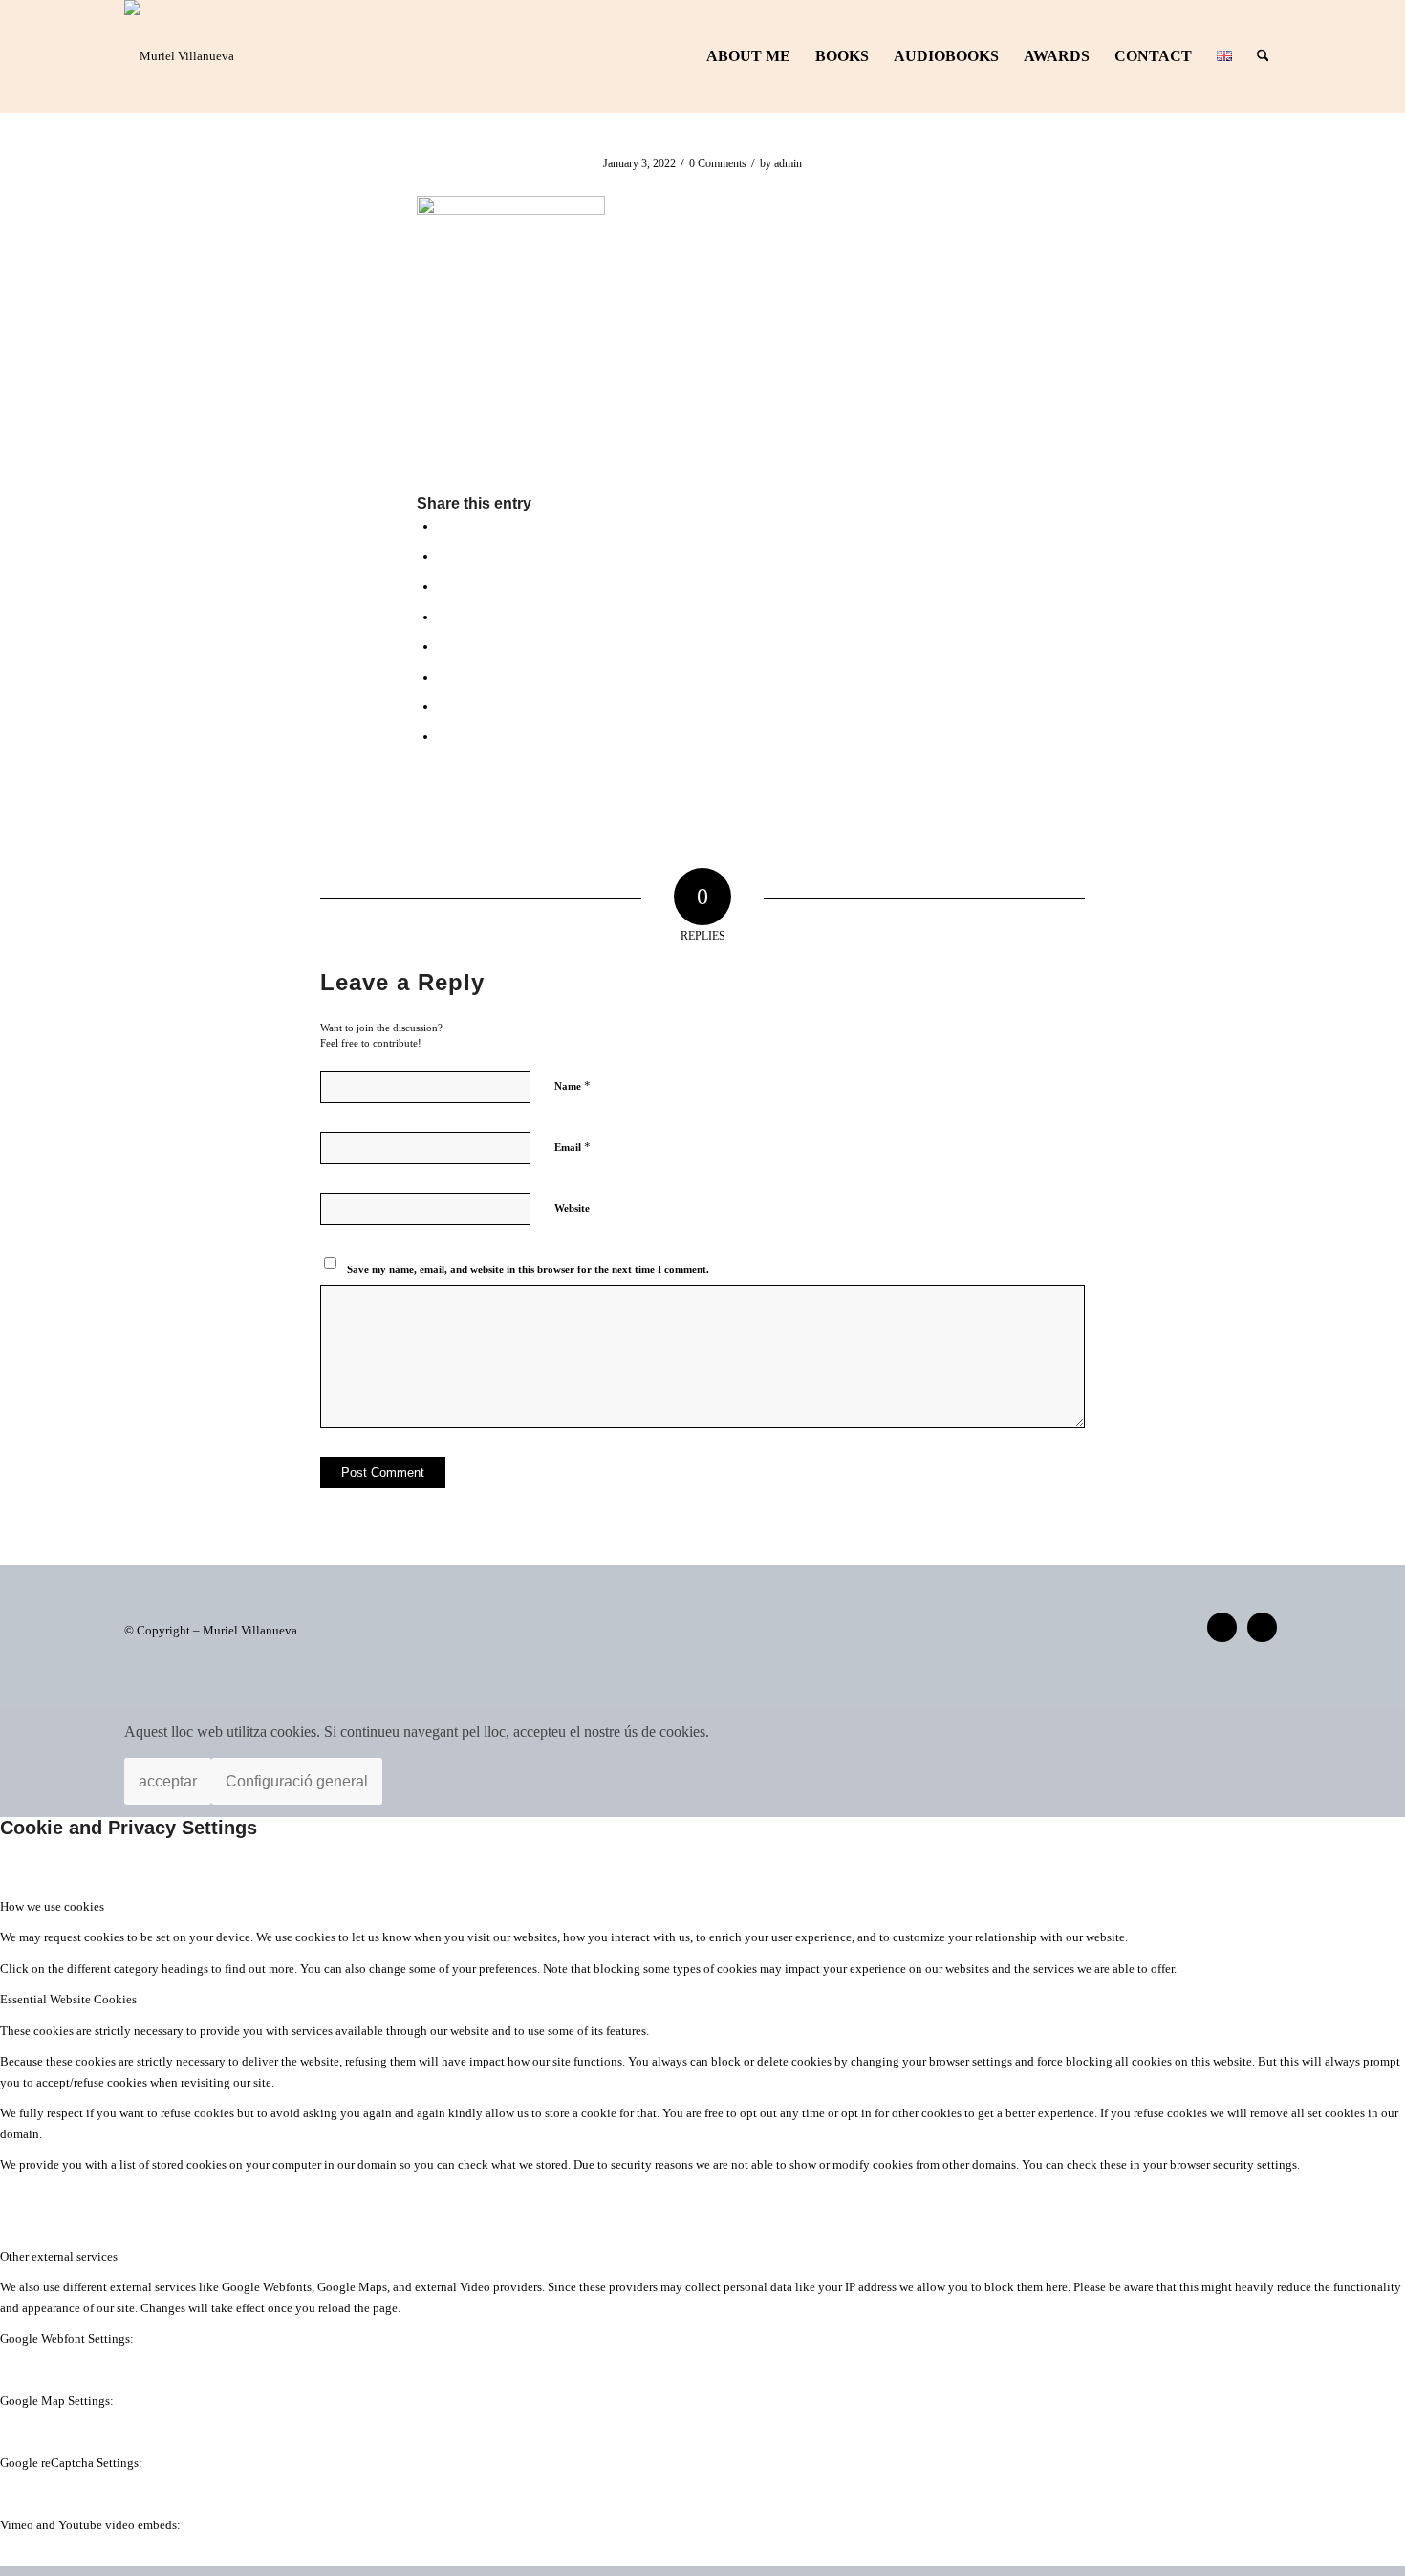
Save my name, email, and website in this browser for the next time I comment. (528, 1269)
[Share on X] (443, 556)
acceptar (168, 1781)
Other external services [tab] (59, 2256)
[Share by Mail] (443, 736)
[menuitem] (748, 56)
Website (572, 1208)
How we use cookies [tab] (52, 1906)
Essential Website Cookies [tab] (68, 1999)
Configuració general (297, 1781)
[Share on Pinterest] (443, 586)
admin (788, 163)
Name (573, 1085)
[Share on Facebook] (443, 526)
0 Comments (718, 163)
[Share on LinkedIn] (443, 617)
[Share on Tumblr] (443, 646)
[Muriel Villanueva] (179, 56)
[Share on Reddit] (443, 706)
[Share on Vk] (443, 677)
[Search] (1263, 56)
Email (573, 1147)
